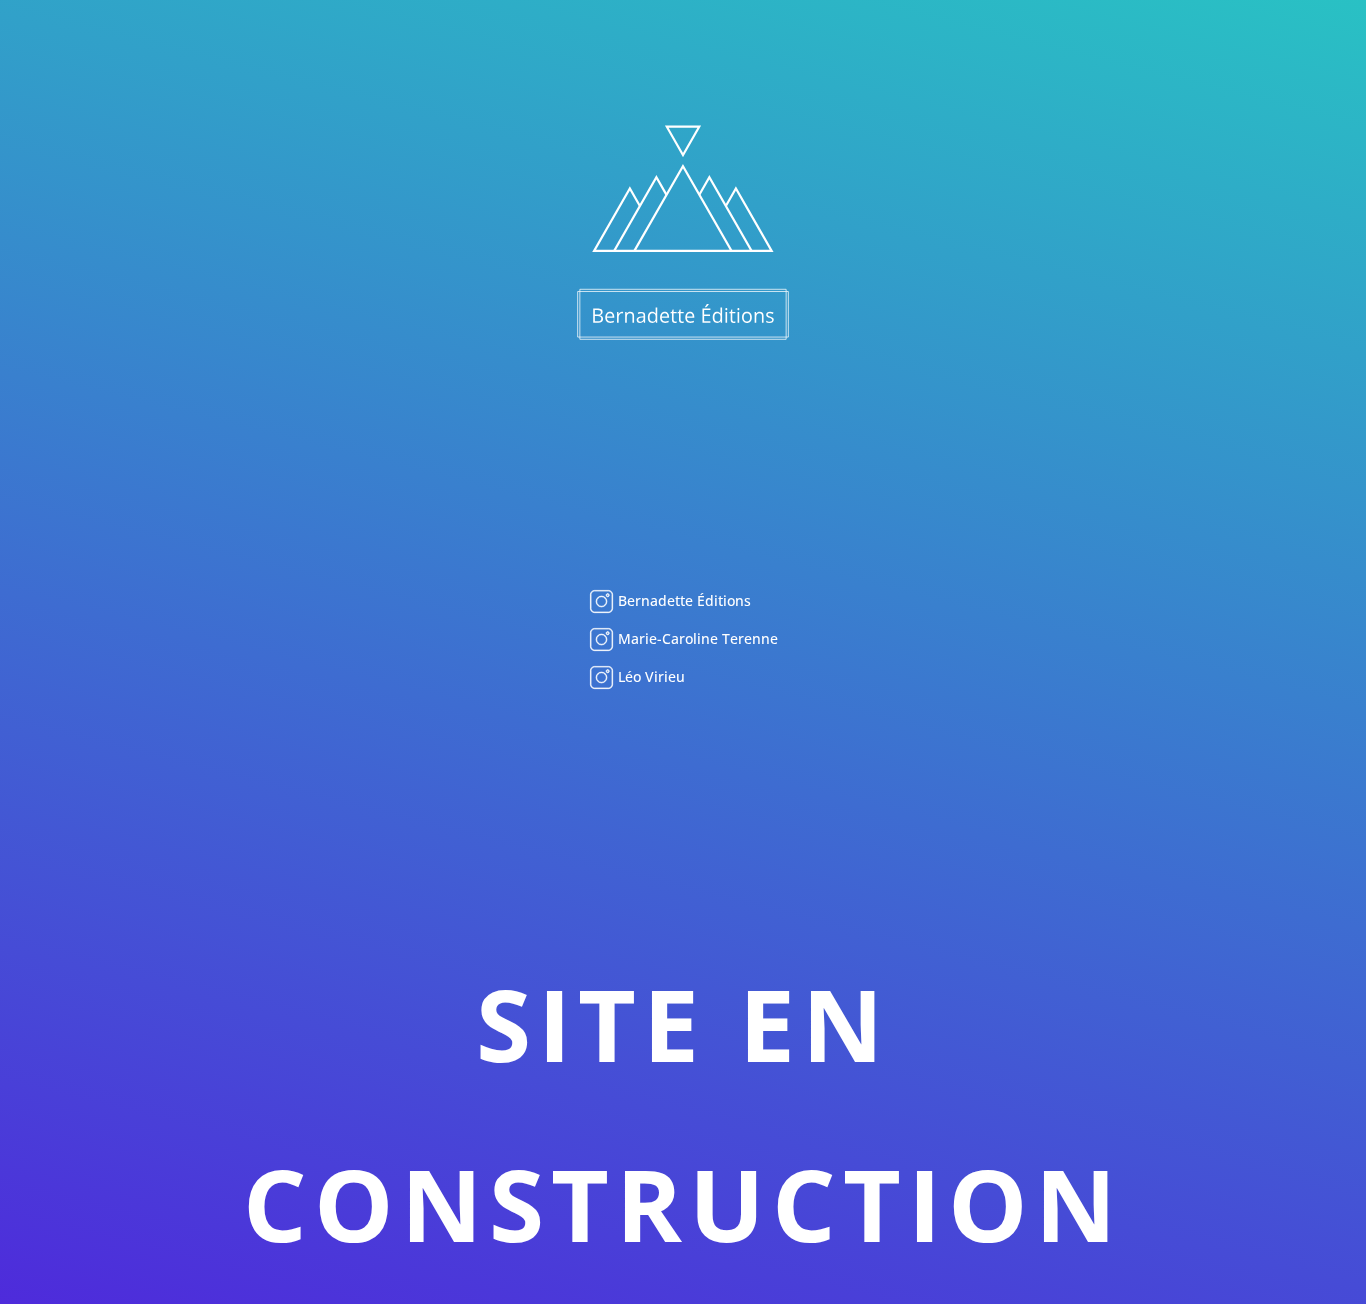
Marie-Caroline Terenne (696, 638)
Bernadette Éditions (682, 600)
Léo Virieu (649, 676)
